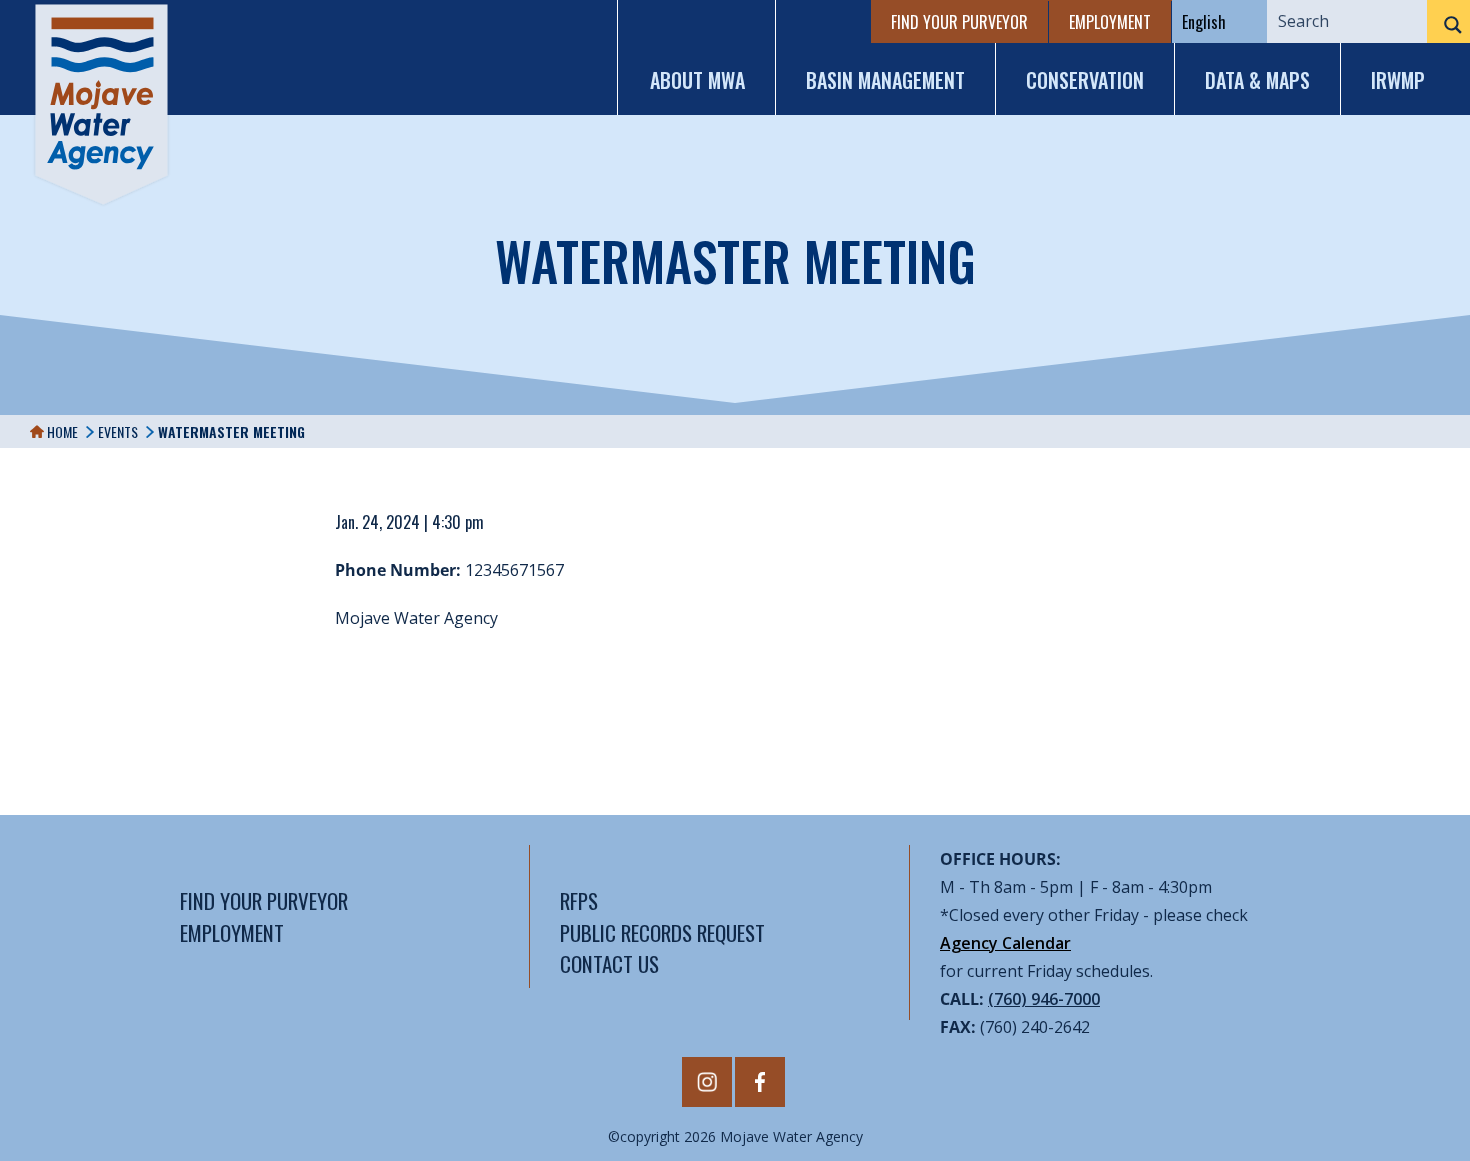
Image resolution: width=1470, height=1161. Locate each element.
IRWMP (1398, 80)
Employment (1110, 22)
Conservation (1085, 80)
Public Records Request (662, 932)
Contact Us (609, 963)
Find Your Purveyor (959, 22)
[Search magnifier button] (1448, 25)
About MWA (697, 80)
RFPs (579, 900)
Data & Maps (1257, 80)
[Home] (101, 104)
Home (61, 431)
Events (118, 431)
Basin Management (885, 80)
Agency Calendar (1005, 943)
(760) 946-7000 (1044, 999)
